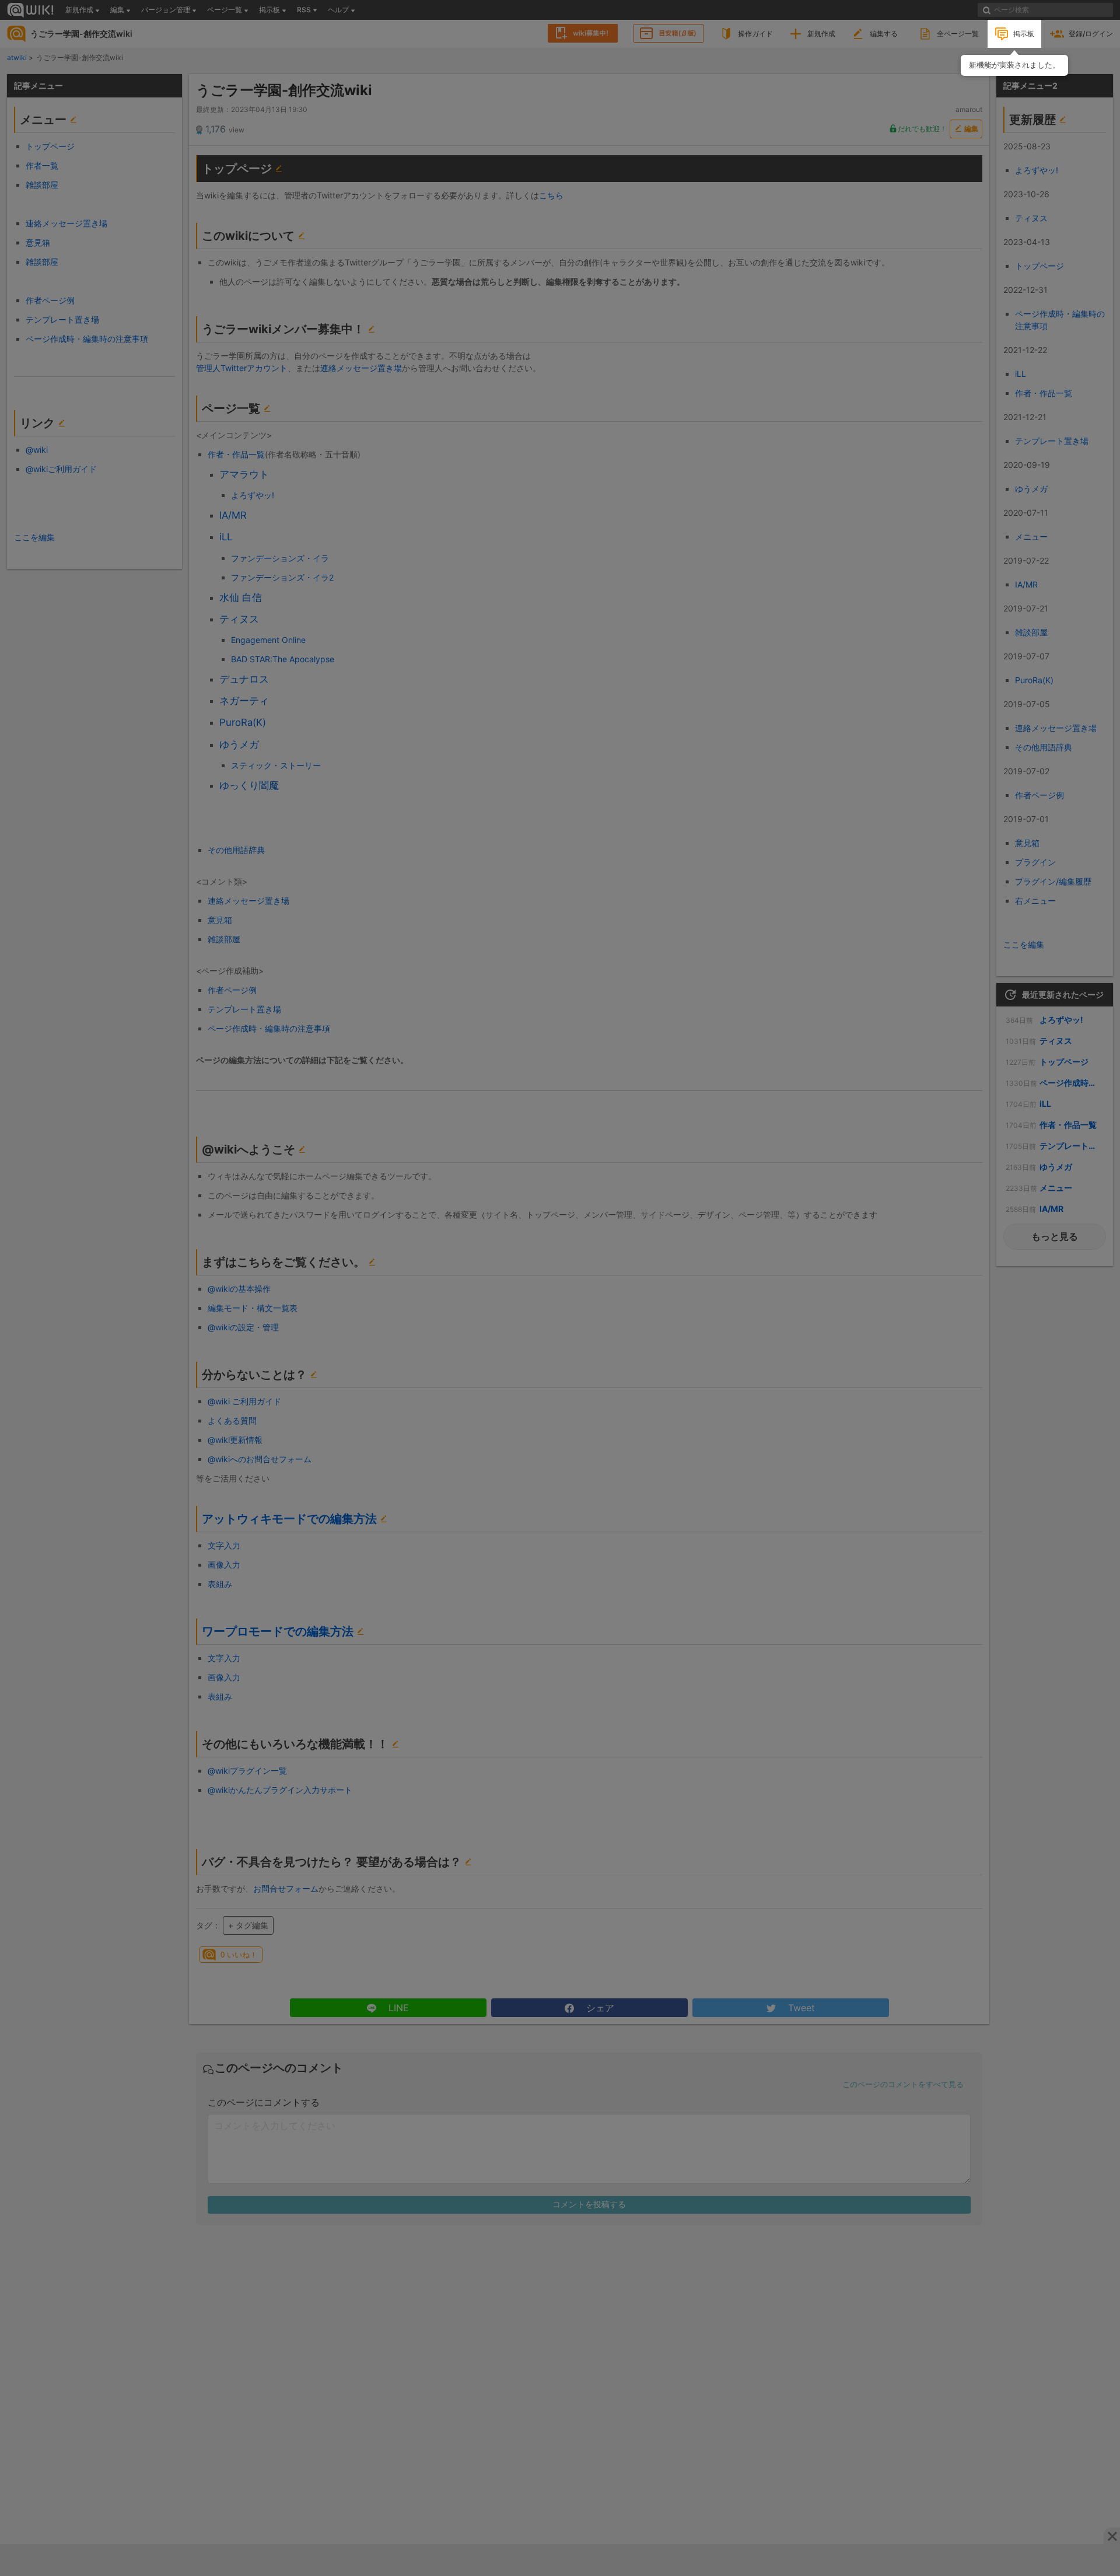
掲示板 (1024, 34)
